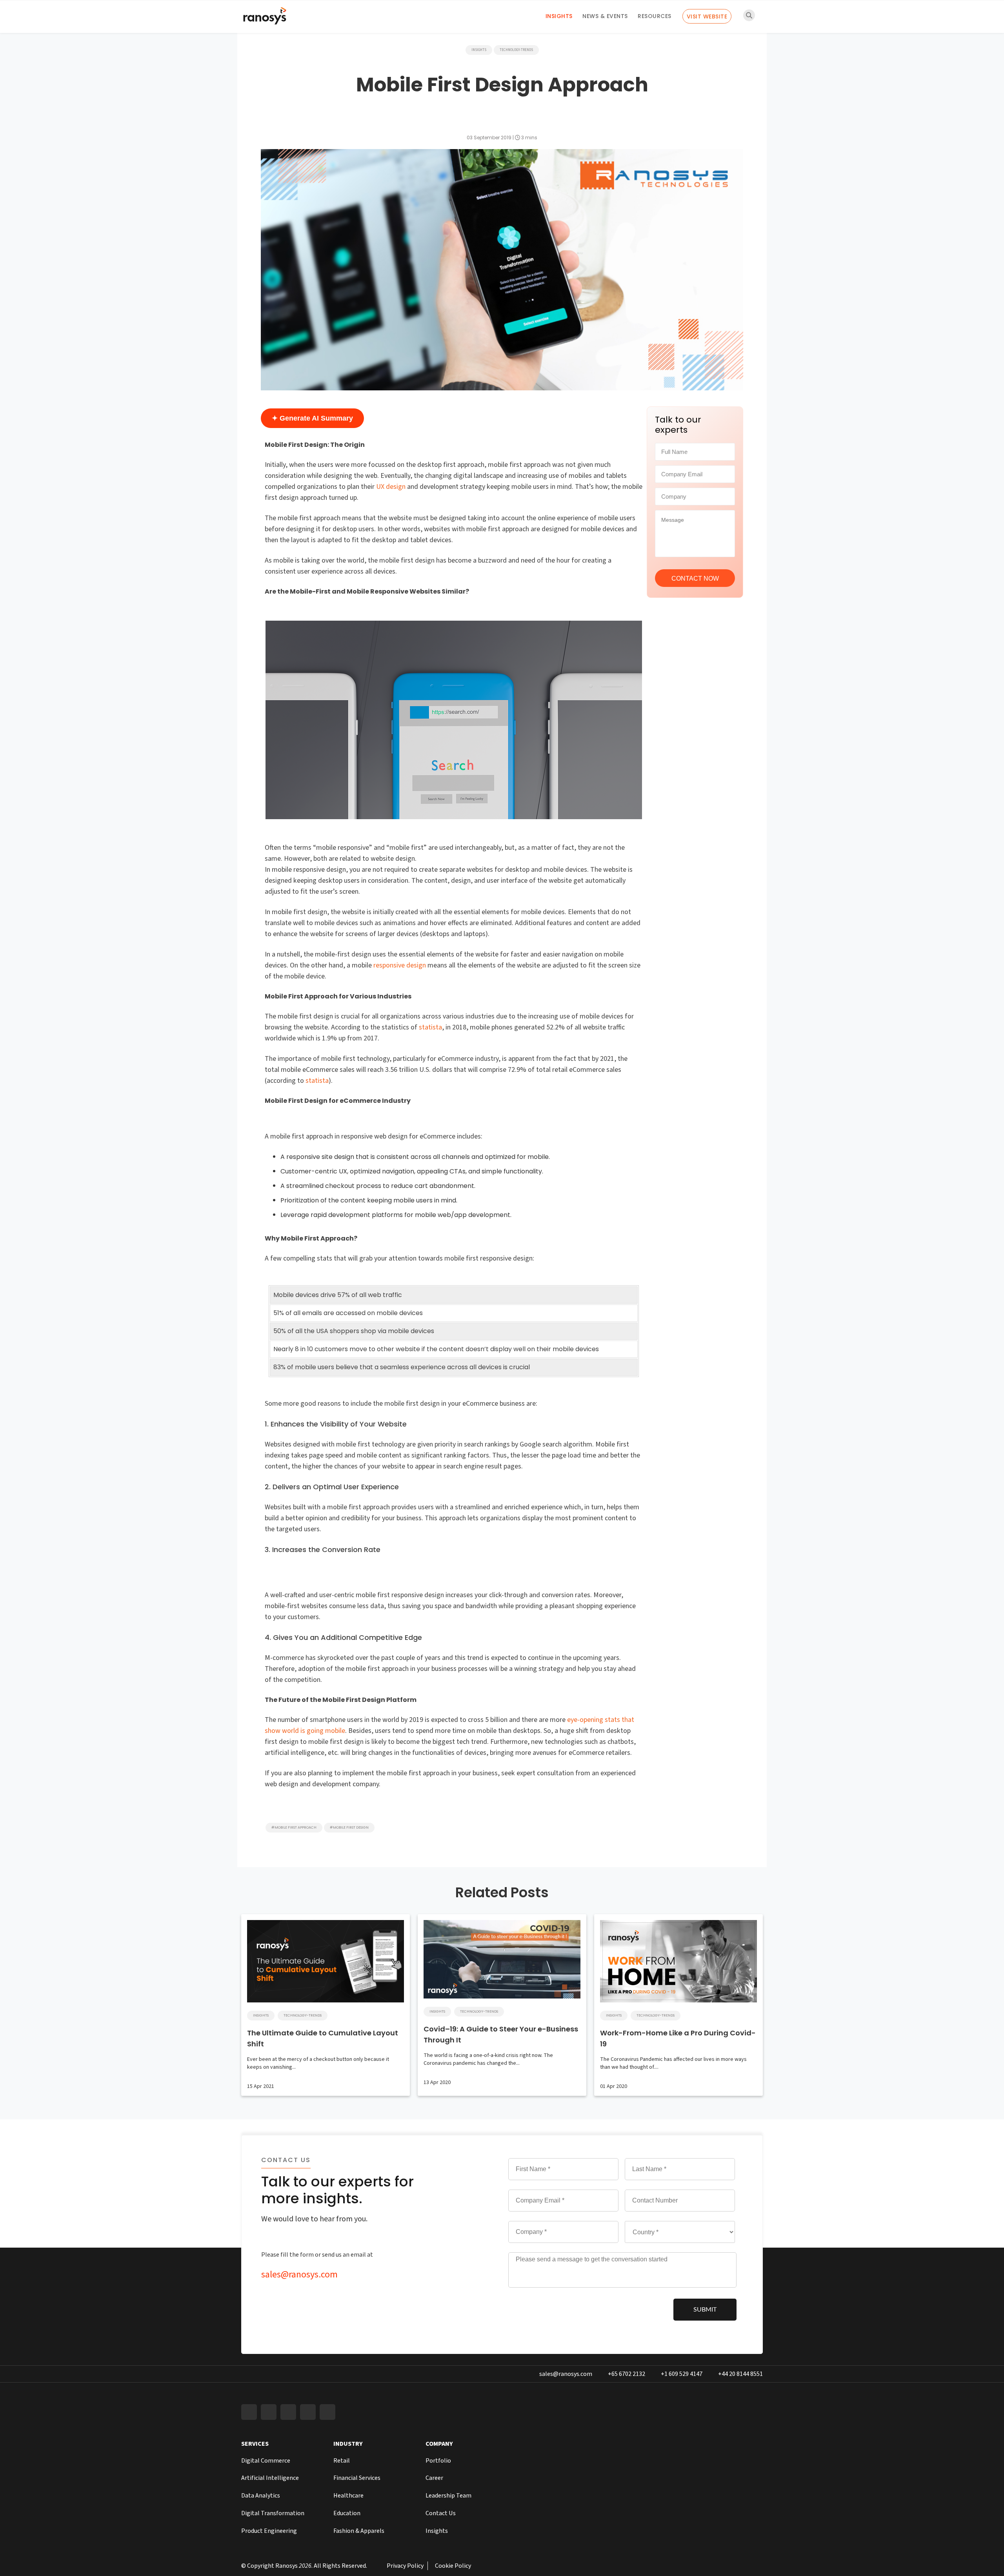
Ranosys (286, 2566)
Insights (559, 16)
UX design (391, 487)
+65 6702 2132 (627, 2374)
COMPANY (439, 2444)
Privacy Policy (405, 2566)
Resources (655, 16)
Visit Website (707, 16)
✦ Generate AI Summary (312, 418)
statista (430, 1027)
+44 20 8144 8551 (740, 2374)
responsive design (400, 965)
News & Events (605, 16)
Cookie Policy (453, 2566)
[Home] (265, 18)
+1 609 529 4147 (682, 2374)
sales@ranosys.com (299, 2274)
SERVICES (255, 2444)
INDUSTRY (348, 2444)
